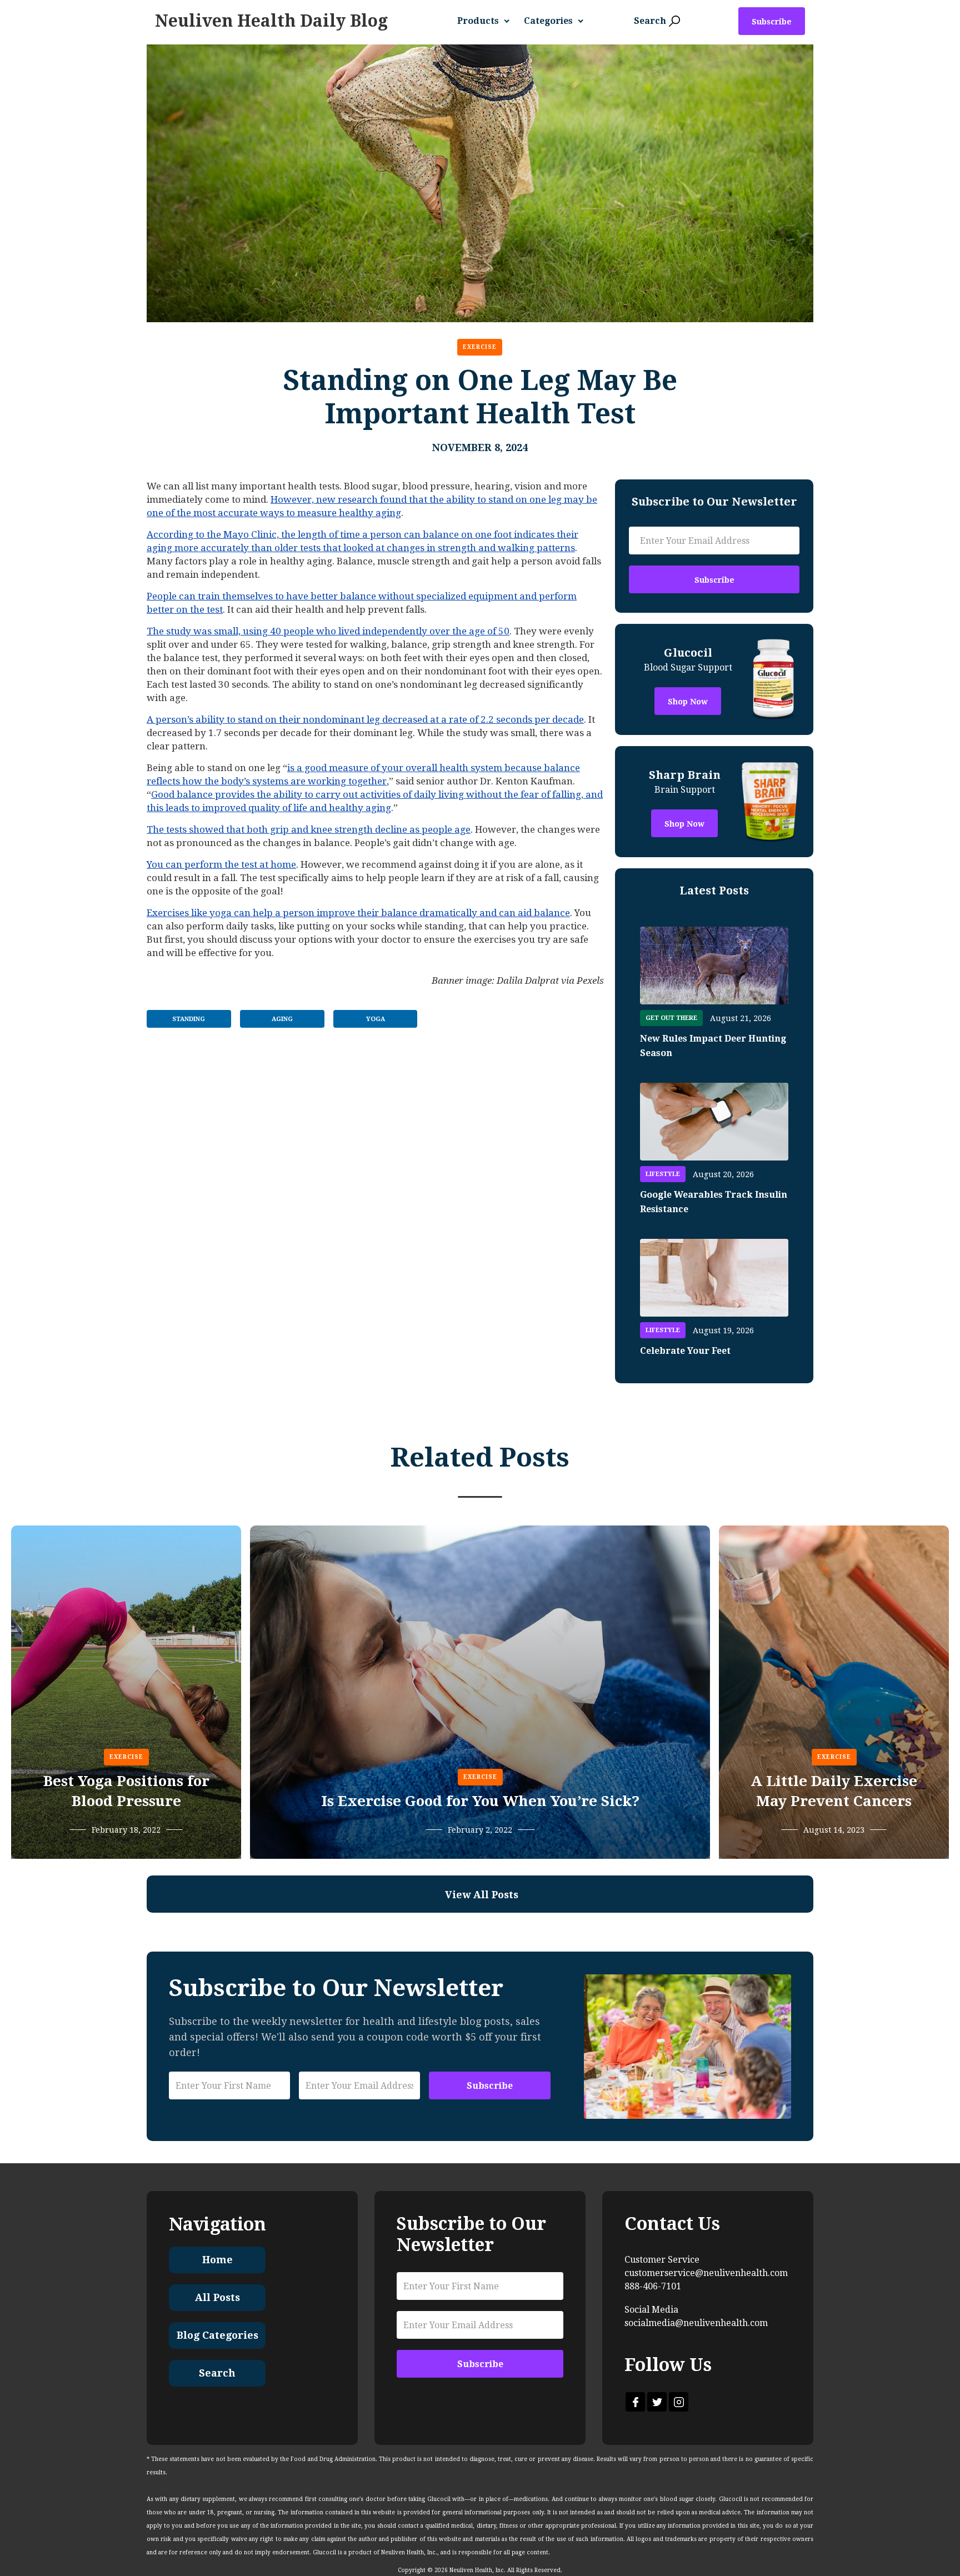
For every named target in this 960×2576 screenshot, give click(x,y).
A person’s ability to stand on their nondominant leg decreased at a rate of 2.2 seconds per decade (365, 719)
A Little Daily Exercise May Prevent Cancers (834, 1791)
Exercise (480, 347)
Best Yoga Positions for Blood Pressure (126, 1791)
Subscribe (772, 22)
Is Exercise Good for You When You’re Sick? (480, 1801)
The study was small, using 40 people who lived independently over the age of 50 (328, 631)
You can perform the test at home (221, 864)
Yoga (376, 1019)
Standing (189, 1019)
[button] (488, 21)
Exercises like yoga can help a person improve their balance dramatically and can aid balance (358, 913)
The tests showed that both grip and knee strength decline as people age (309, 829)
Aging (282, 1019)
